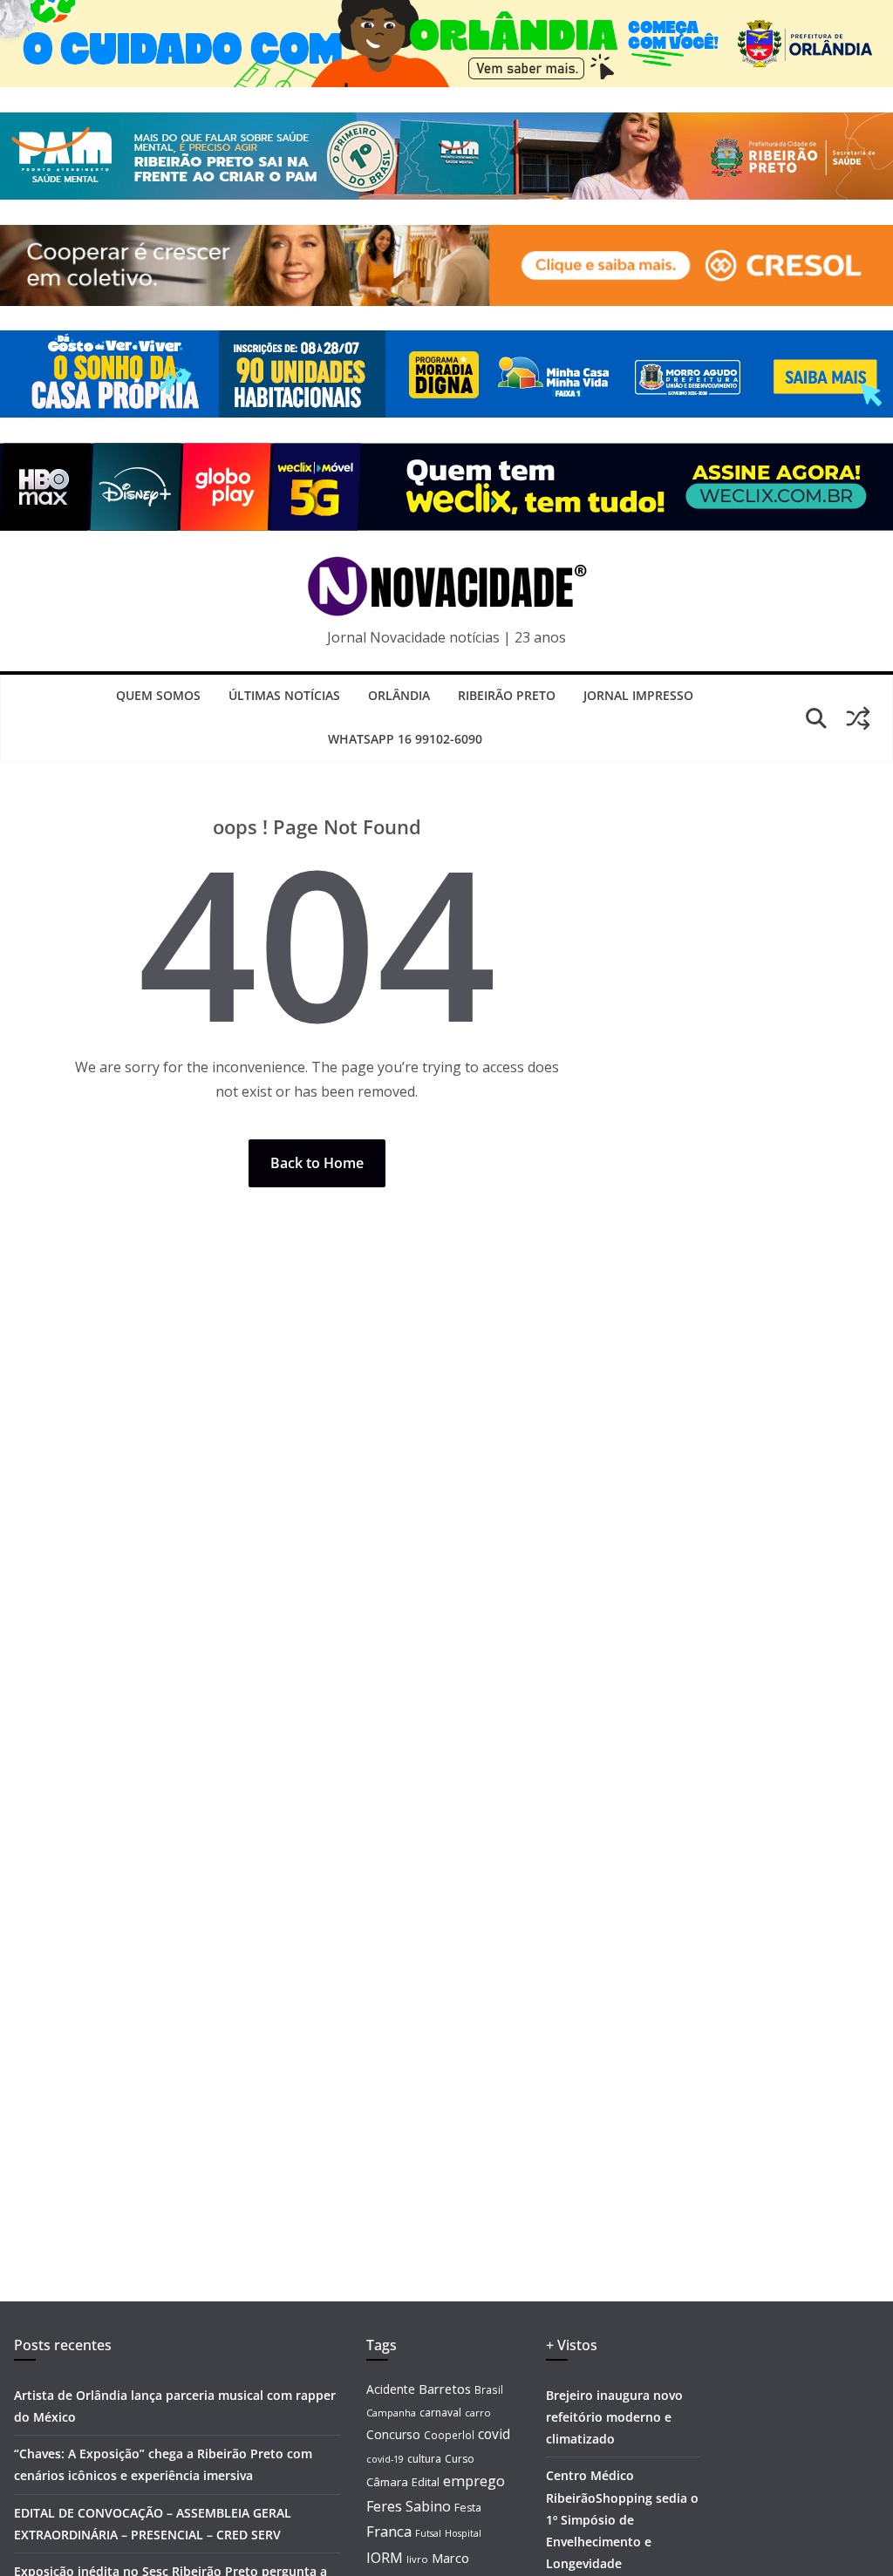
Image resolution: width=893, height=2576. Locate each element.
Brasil (489, 2389)
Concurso (393, 2434)
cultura (424, 2459)
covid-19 (385, 2459)
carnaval (440, 2413)
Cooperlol (449, 2435)
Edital (426, 2482)
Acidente (391, 2389)
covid (494, 2434)
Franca (389, 2532)
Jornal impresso (638, 695)
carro (478, 2413)
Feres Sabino (409, 2506)
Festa (468, 2508)
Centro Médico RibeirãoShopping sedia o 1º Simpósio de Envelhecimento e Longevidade (622, 2519)
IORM (385, 2558)
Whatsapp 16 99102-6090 (405, 739)
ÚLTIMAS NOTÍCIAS (284, 695)
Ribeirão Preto (507, 695)
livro (417, 2559)
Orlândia (399, 695)
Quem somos (158, 695)
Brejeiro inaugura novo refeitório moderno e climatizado (614, 2417)
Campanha (391, 2413)
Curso (460, 2459)
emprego (474, 2481)
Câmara (387, 2482)
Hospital (463, 2533)
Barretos (445, 2389)
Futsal (428, 2533)
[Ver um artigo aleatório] (858, 718)
